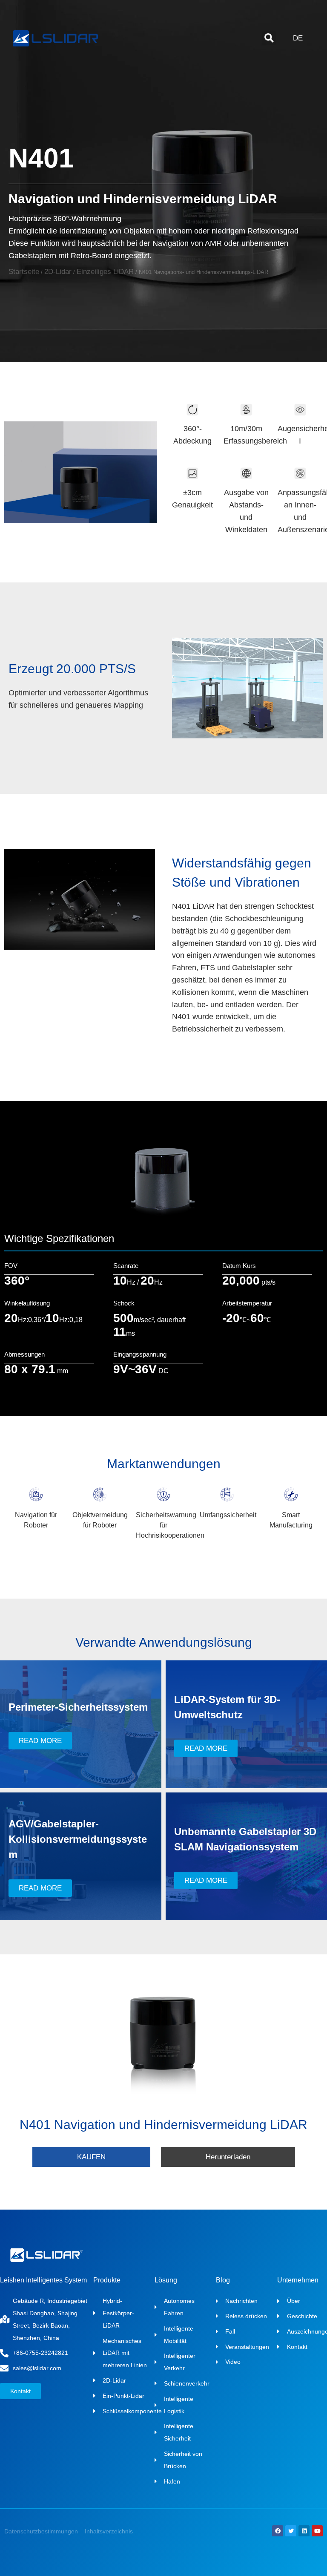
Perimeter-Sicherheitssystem (78, 1707)
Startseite (24, 272)
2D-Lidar (58, 272)
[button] (269, 38)
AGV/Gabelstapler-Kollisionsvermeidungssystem (78, 1839)
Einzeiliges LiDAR (105, 272)
